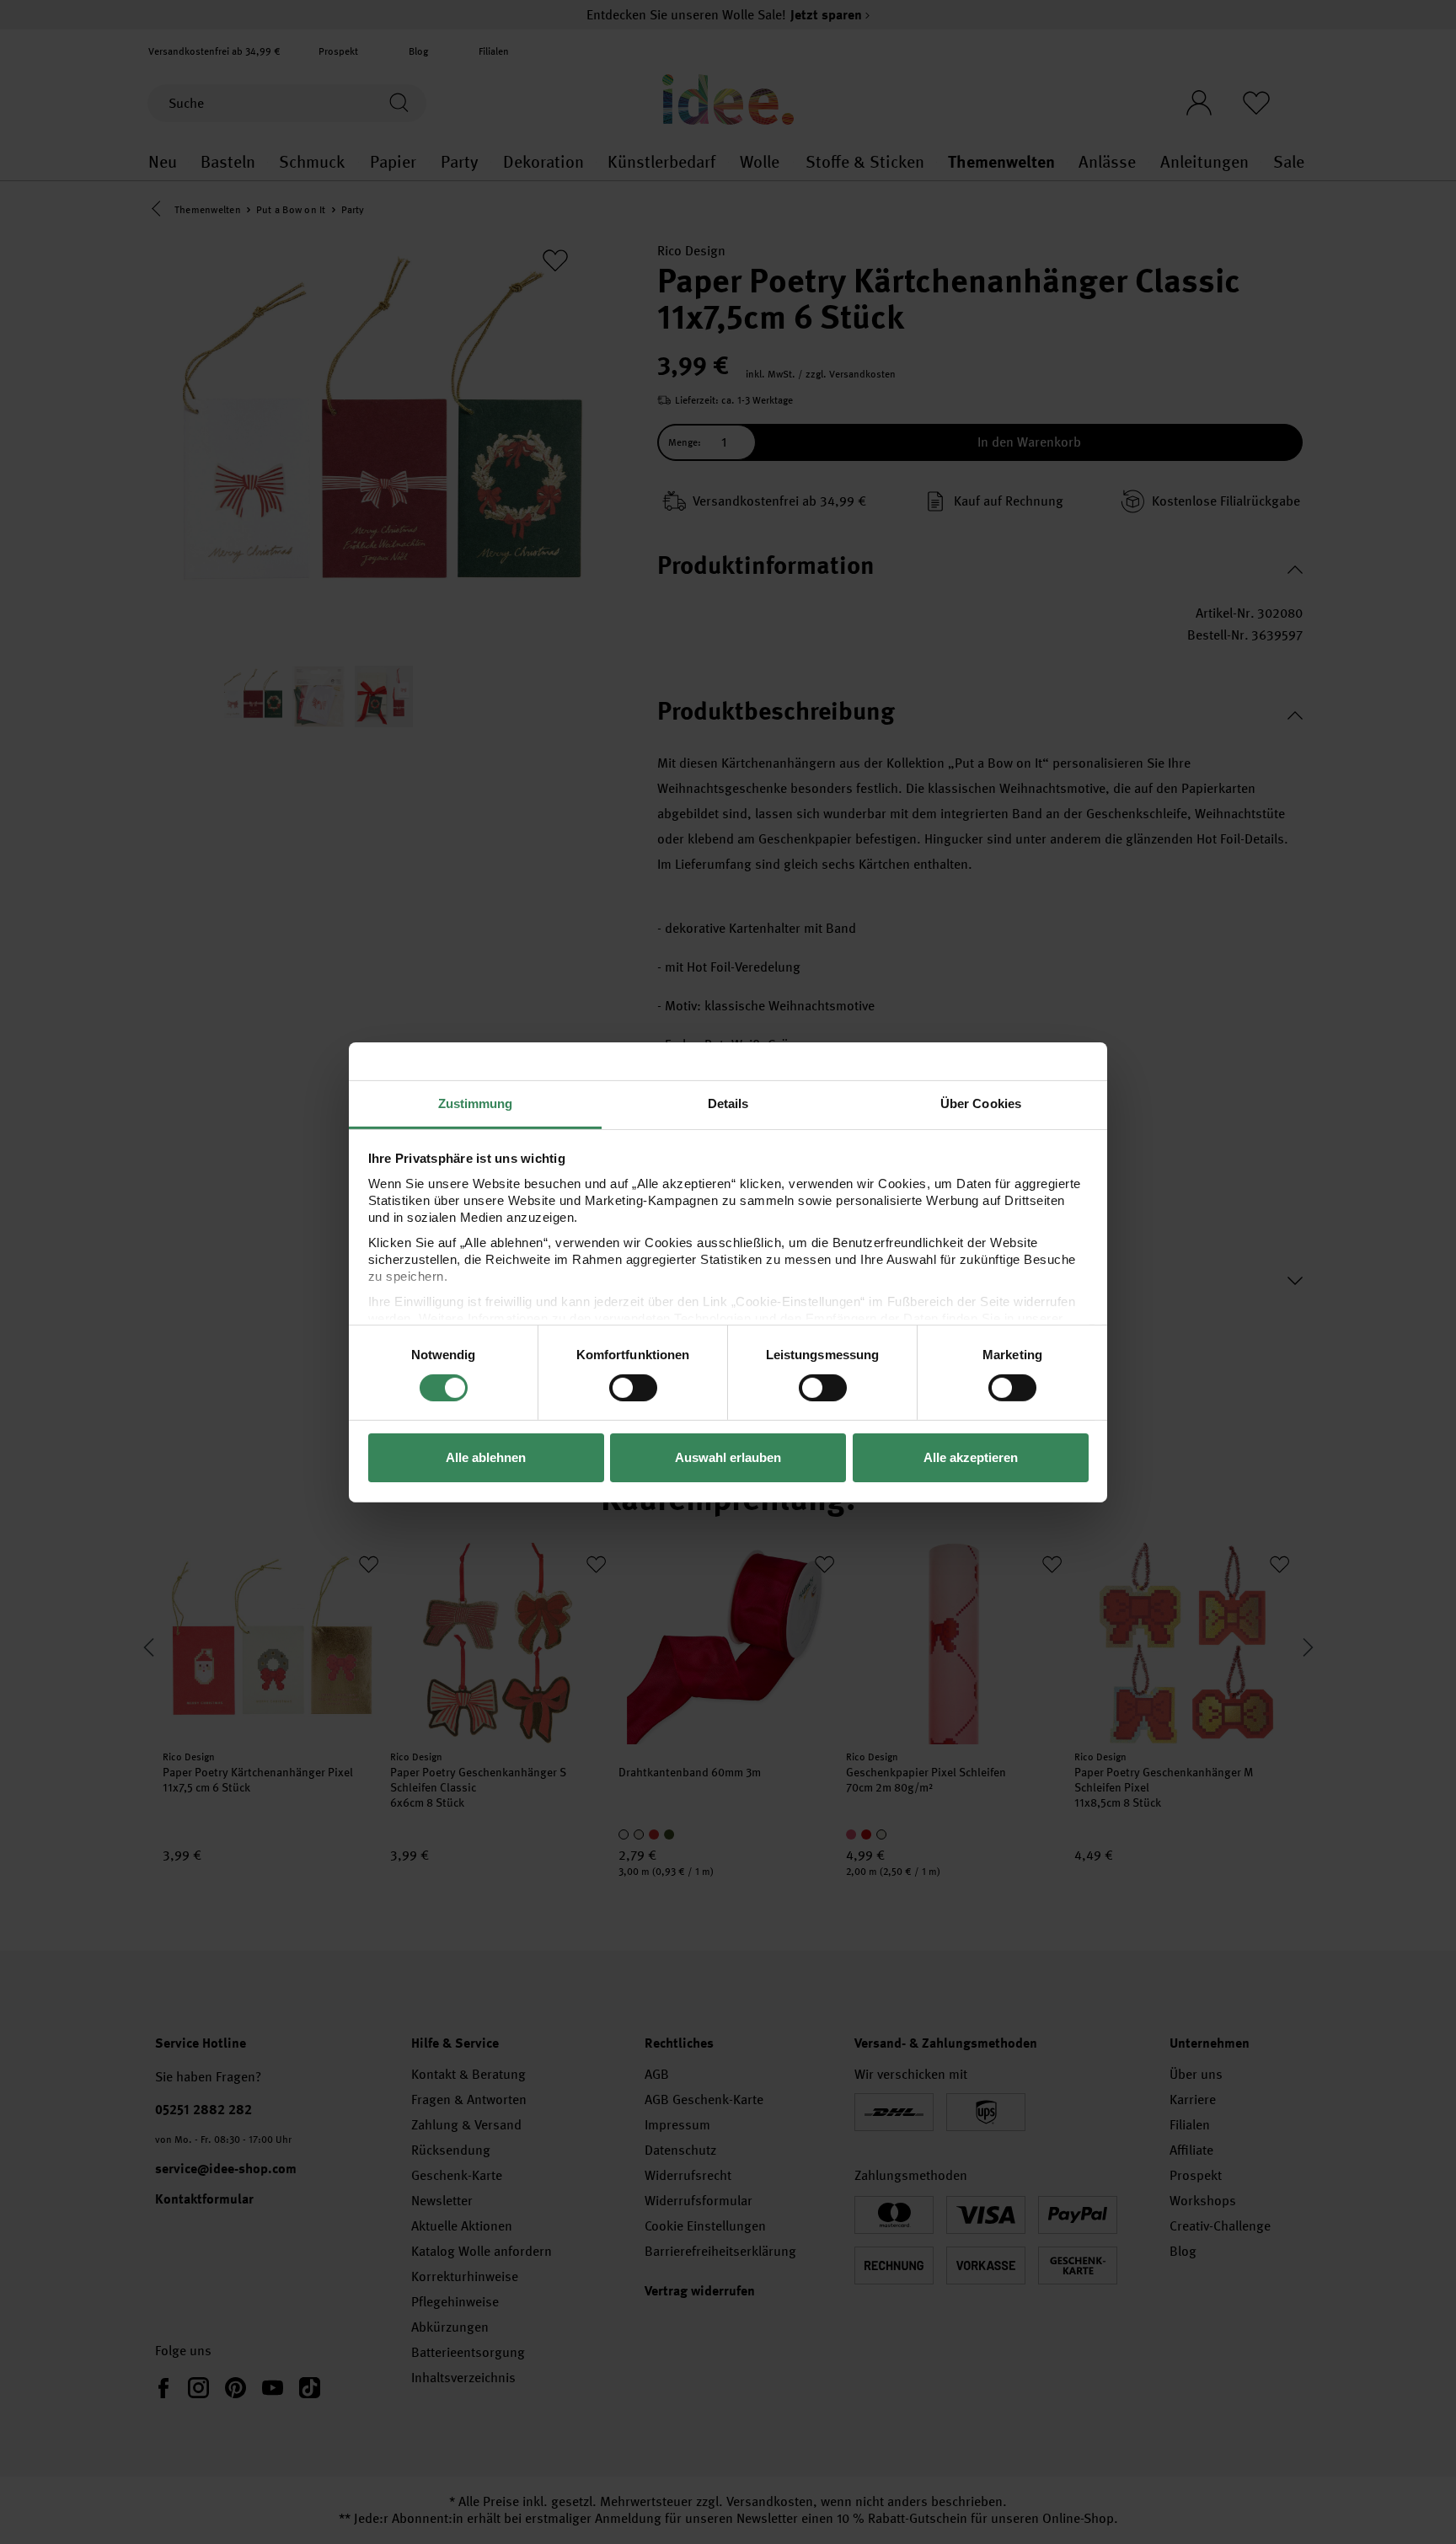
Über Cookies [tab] (981, 1103)
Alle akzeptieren (971, 1457)
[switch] (633, 1388)
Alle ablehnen (486, 1457)
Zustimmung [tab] (476, 1103)
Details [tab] (728, 1103)
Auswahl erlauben (728, 1457)
